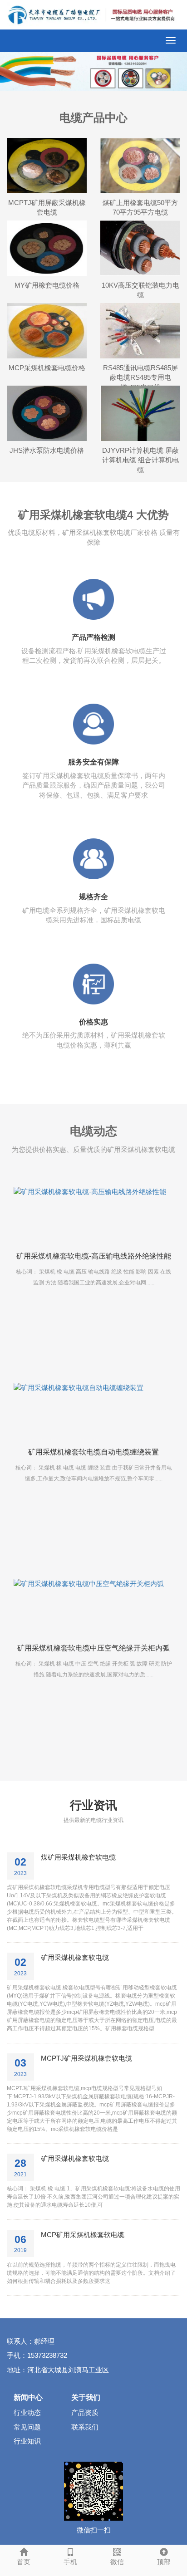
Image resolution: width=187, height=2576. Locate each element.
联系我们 (85, 2427)
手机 (70, 2562)
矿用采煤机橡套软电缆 (75, 1957)
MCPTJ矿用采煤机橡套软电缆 (86, 2058)
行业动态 (27, 2412)
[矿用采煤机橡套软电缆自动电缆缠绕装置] (93, 1410)
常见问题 (27, 2427)
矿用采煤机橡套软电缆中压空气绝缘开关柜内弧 (93, 1648)
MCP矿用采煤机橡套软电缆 (83, 2235)
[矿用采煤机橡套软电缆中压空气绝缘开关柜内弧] (93, 1606)
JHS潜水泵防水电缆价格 (47, 450)
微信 (117, 2562)
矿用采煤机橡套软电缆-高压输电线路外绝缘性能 (94, 1256)
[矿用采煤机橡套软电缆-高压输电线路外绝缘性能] (93, 1215)
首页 (24, 2562)
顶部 (164, 2562)
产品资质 (85, 2412)
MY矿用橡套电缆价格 (47, 285)
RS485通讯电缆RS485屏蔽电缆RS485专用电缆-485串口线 (140, 377)
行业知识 (27, 2441)
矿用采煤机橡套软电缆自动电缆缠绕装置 (93, 1452)
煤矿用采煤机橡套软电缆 (78, 1857)
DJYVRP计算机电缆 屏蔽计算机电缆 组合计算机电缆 (140, 460)
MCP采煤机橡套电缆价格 (47, 368)
